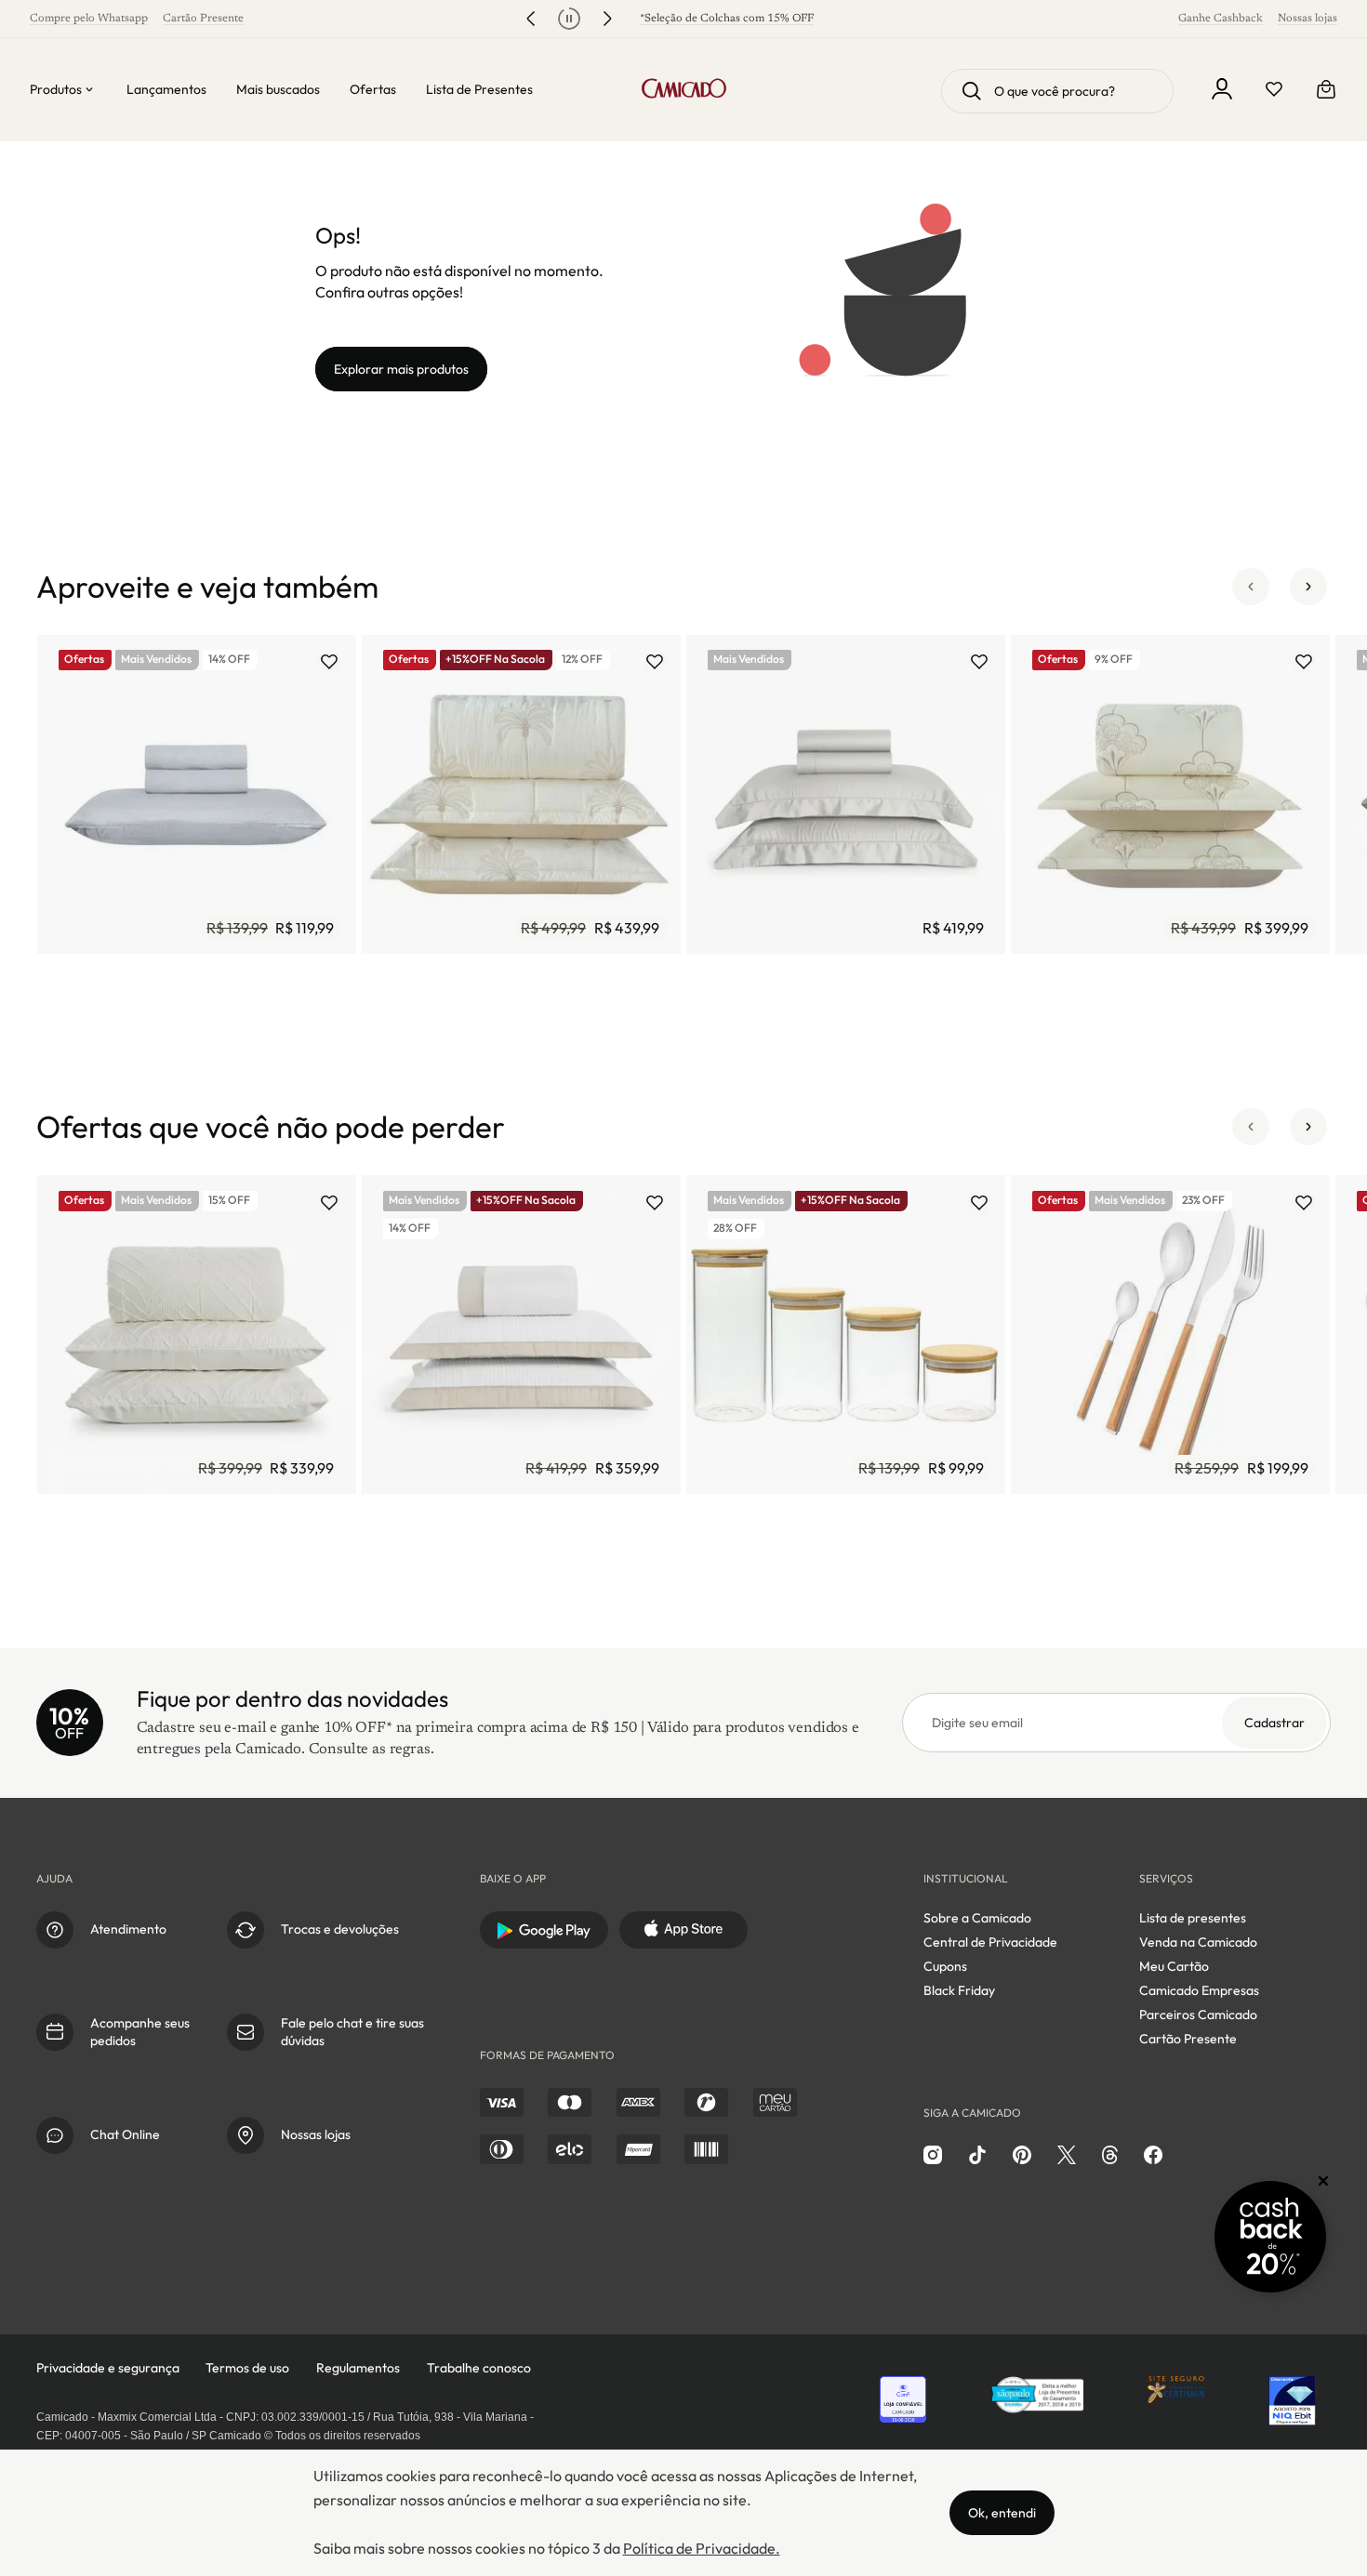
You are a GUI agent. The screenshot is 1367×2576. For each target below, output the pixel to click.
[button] (1251, 587)
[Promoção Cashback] (1270, 2237)
